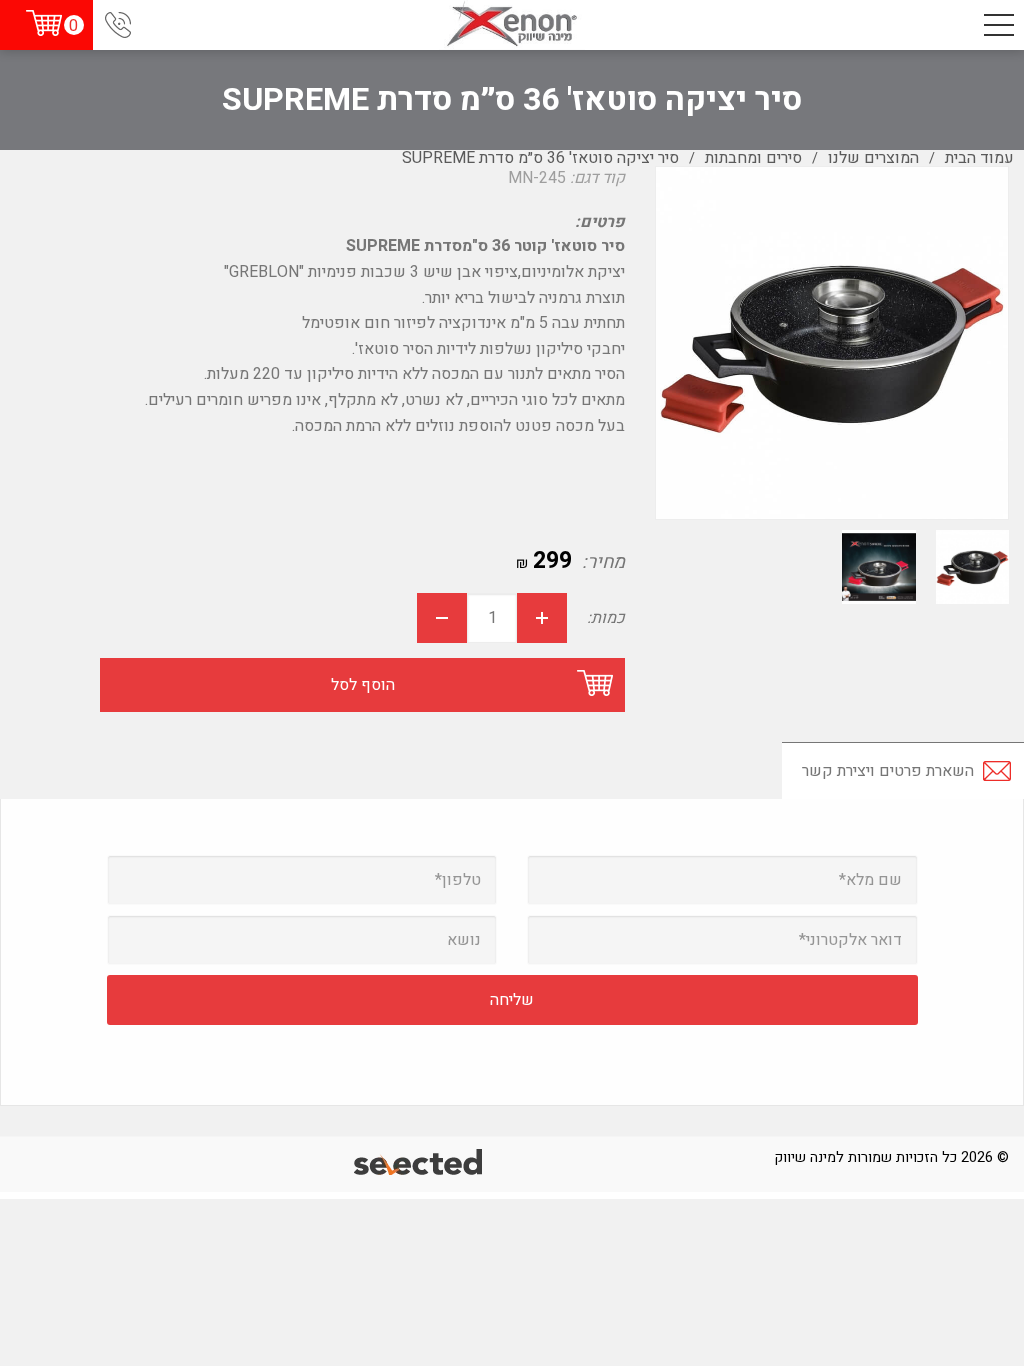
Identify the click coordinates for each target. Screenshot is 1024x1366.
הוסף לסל (363, 685)
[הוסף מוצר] (542, 618)
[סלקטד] (419, 1164)
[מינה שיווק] (512, 25)
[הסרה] (442, 618)
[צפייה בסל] (44, 24)
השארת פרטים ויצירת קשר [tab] (888, 771)
